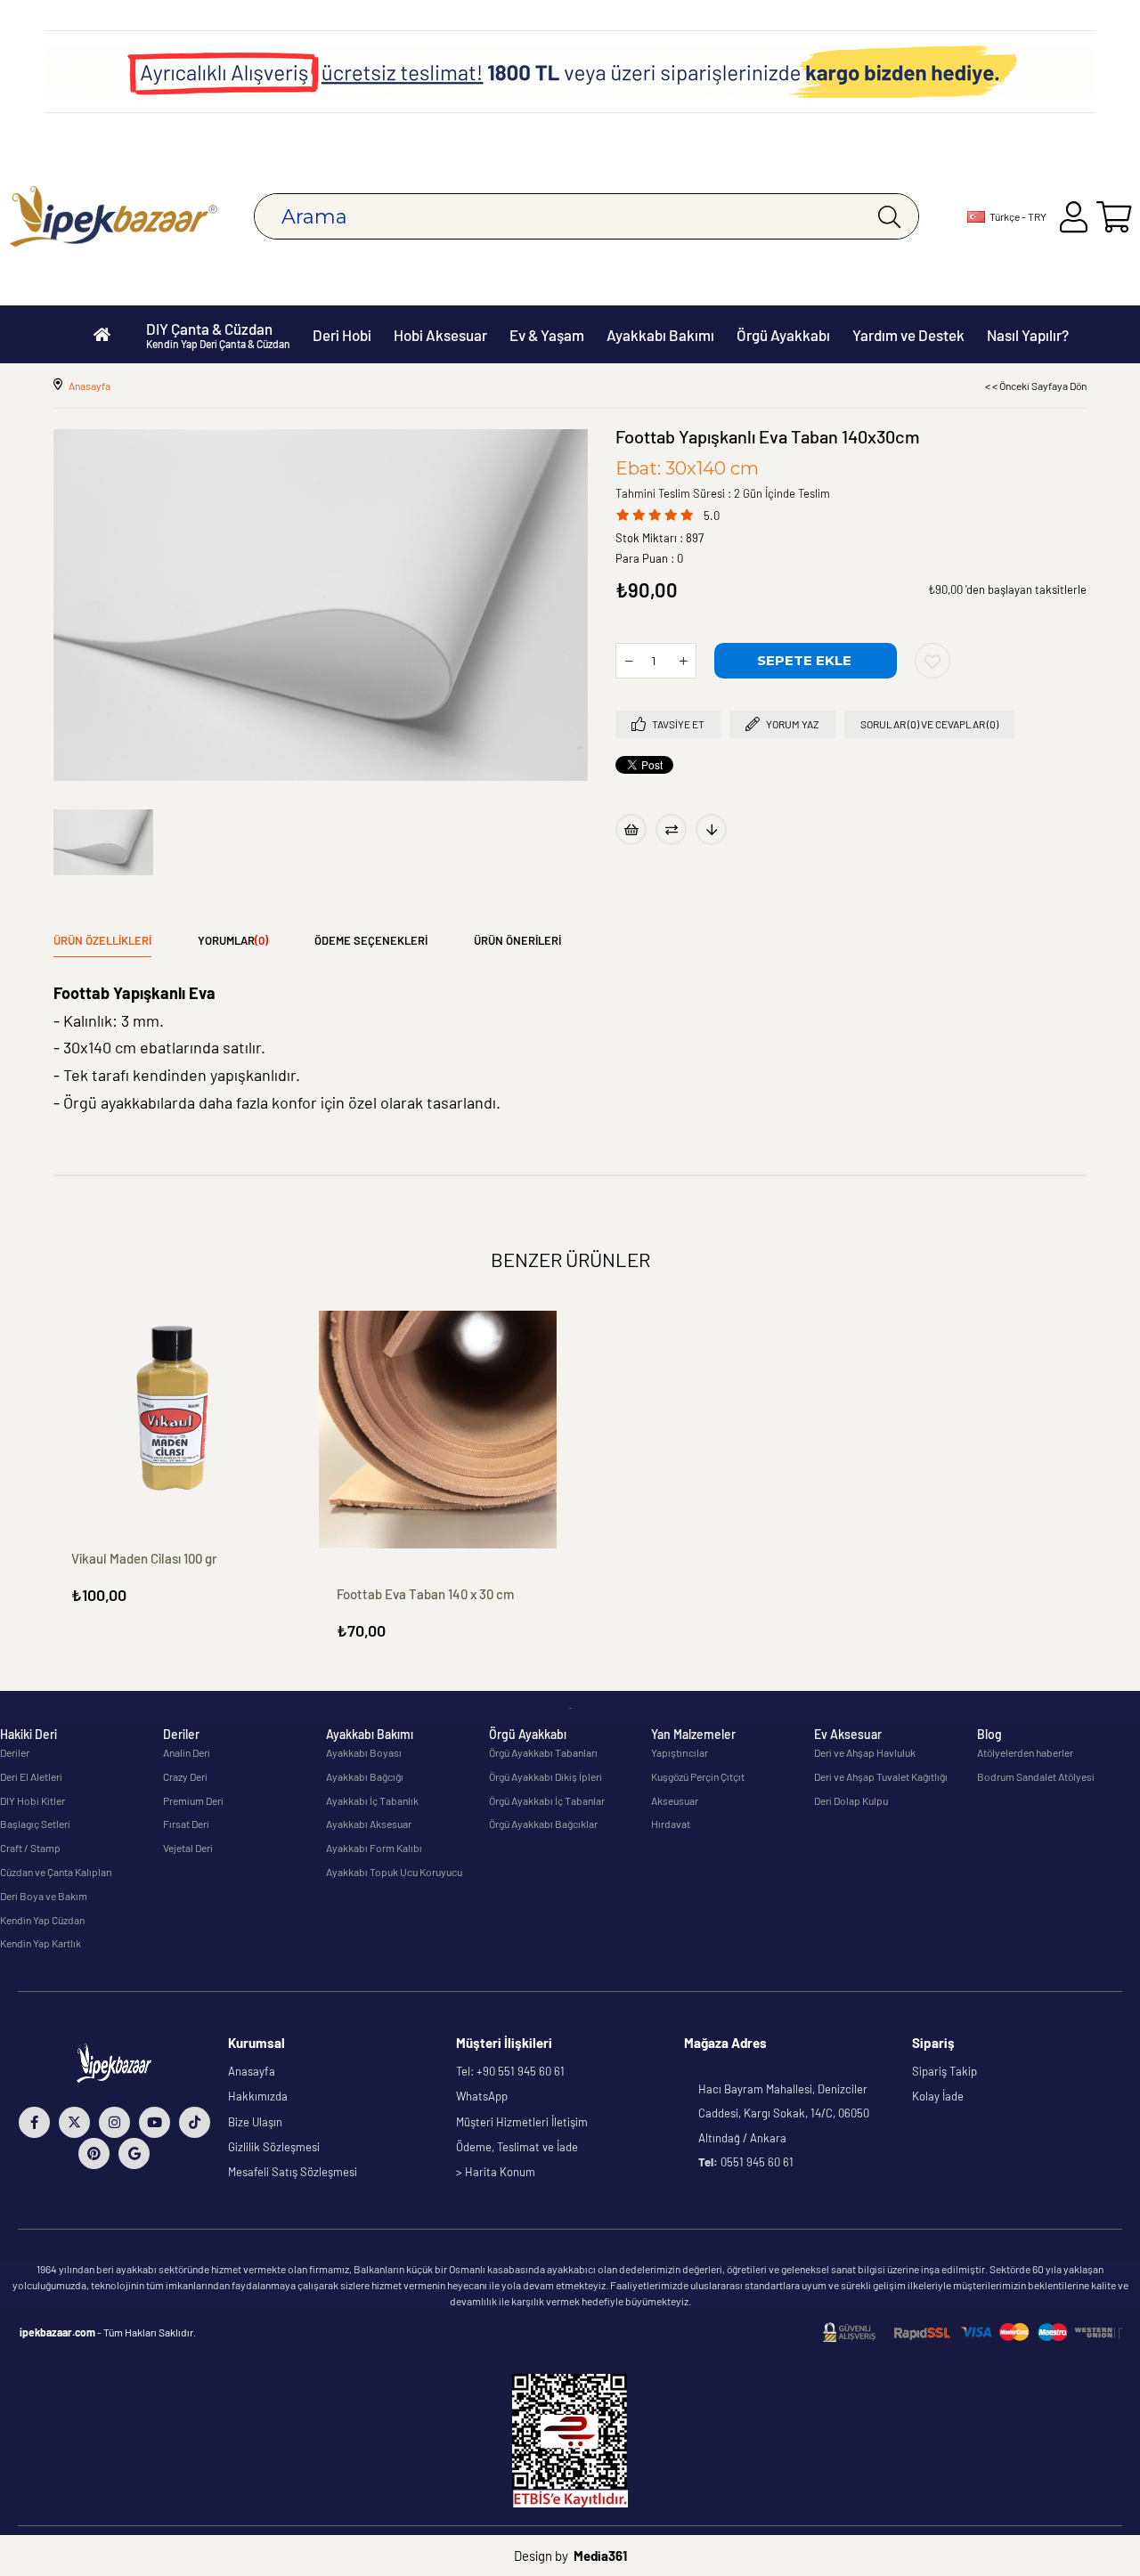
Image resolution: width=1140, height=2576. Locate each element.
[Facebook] (34, 2122)
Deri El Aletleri (31, 1776)
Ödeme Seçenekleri (371, 940)
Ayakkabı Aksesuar (369, 1824)
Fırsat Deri (186, 1824)
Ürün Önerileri (517, 940)
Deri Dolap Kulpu (851, 1800)
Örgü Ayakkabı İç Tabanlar (547, 1800)
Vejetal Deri (188, 1848)
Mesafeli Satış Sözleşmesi (293, 2172)
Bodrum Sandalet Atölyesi (1036, 1776)
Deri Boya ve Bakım (44, 1896)
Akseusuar (675, 1800)
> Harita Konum (496, 2172)
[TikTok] (195, 2122)
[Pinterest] (94, 2153)
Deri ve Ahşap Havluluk (865, 1752)
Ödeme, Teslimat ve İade (517, 2147)
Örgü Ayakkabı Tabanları (543, 1752)
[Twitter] (74, 2122)
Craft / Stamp (30, 1848)
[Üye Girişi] (1074, 217)
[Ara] (889, 216)
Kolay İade (938, 2096)
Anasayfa (252, 2071)
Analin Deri (187, 1752)
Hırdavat (671, 1824)
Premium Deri (193, 1800)
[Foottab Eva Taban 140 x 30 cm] (438, 1430)
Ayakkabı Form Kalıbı (374, 1848)
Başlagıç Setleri (35, 1824)
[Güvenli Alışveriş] (973, 2332)
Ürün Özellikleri (102, 940)
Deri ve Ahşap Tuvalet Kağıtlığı (881, 1776)
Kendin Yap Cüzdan (42, 1920)
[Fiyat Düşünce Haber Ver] (711, 829)
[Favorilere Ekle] (932, 661)
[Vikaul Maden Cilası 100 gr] (173, 1412)
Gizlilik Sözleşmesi (274, 2147)
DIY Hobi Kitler (33, 1800)
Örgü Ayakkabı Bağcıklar (543, 1824)
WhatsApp (482, 2096)
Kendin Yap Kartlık (41, 1943)
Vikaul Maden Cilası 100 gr (144, 1558)
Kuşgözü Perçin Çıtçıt (698, 1776)
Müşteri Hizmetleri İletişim (522, 2122)
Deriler (15, 1752)
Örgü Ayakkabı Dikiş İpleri (546, 1776)
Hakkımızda (258, 2096)
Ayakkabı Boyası (364, 1752)
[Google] (134, 2153)
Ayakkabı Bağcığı (365, 1776)
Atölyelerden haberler (1025, 1752)
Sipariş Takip (945, 2071)
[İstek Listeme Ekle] (631, 829)
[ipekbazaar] (114, 217)
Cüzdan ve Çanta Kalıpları (56, 1872)
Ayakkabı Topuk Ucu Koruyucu (394, 1872)
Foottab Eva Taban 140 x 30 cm (425, 1594)
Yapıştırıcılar (680, 1752)
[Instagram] (114, 2122)
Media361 (600, 2556)
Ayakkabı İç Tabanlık (372, 1800)
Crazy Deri (185, 1776)
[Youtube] (155, 2122)
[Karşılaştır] (671, 829)
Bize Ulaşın (255, 2122)
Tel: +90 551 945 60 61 (510, 2071)
